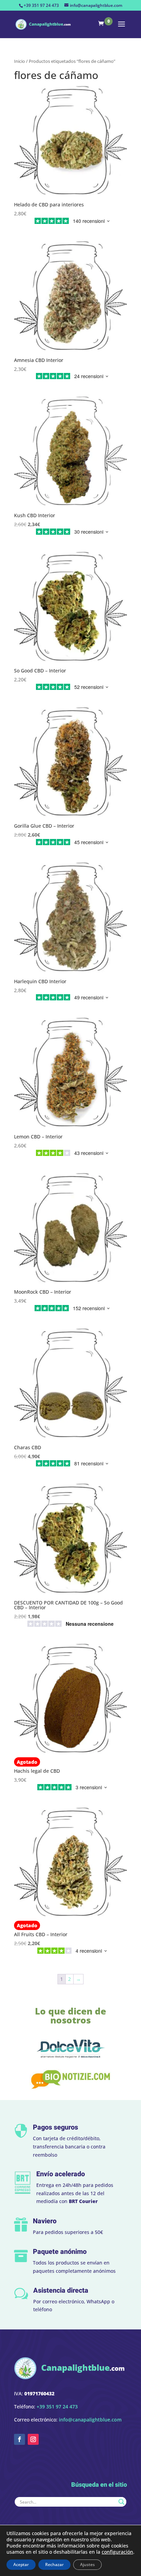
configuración (117, 2552)
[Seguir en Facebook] (20, 2439)
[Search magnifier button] (121, 2502)
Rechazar (54, 2564)
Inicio (20, 61)
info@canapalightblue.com (90, 2420)
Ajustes (87, 2564)
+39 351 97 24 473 (41, 5)
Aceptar (21, 2564)
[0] (103, 24)
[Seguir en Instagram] (33, 2439)
